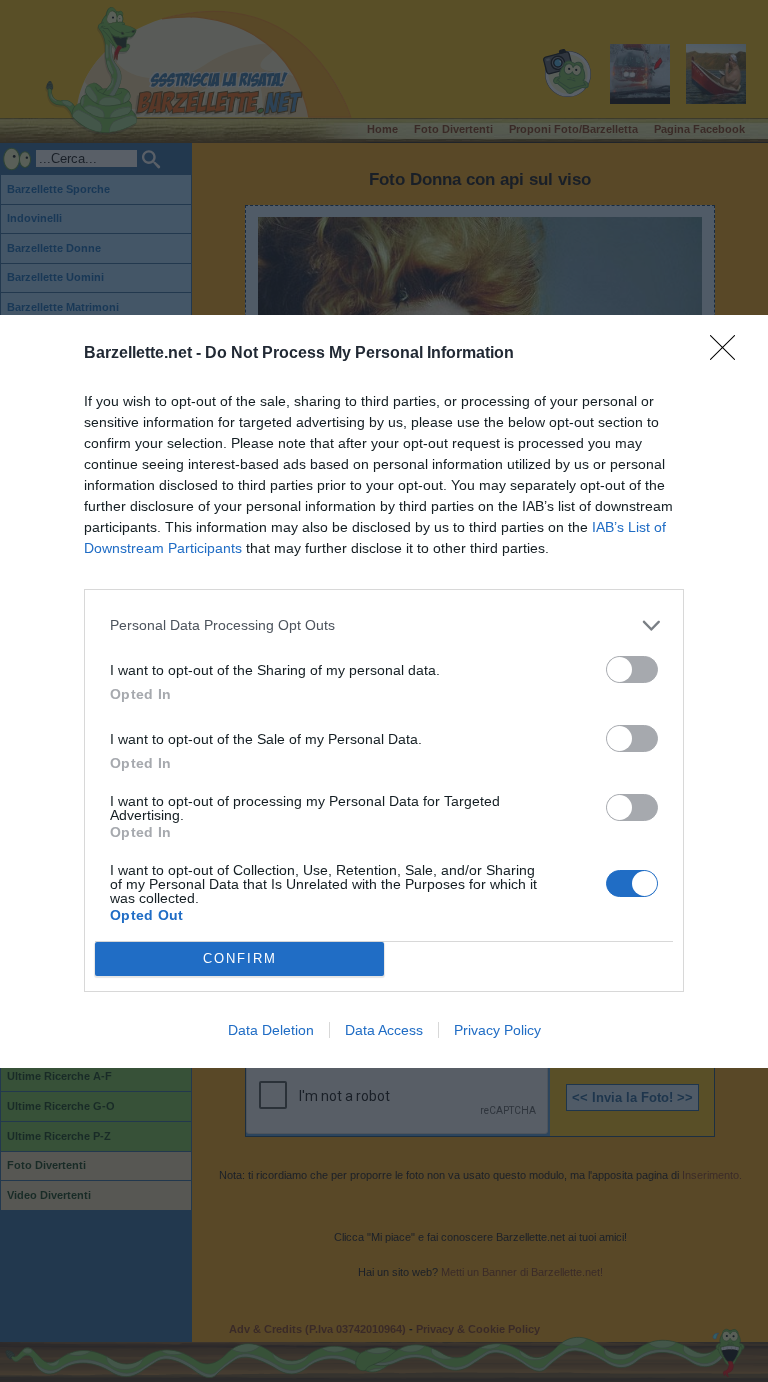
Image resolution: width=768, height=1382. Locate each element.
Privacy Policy (497, 1030)
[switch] (632, 669)
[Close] (729, 354)
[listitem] (384, 625)
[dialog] (384, 691)
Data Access (384, 1030)
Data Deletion (271, 1030)
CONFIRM (240, 958)
